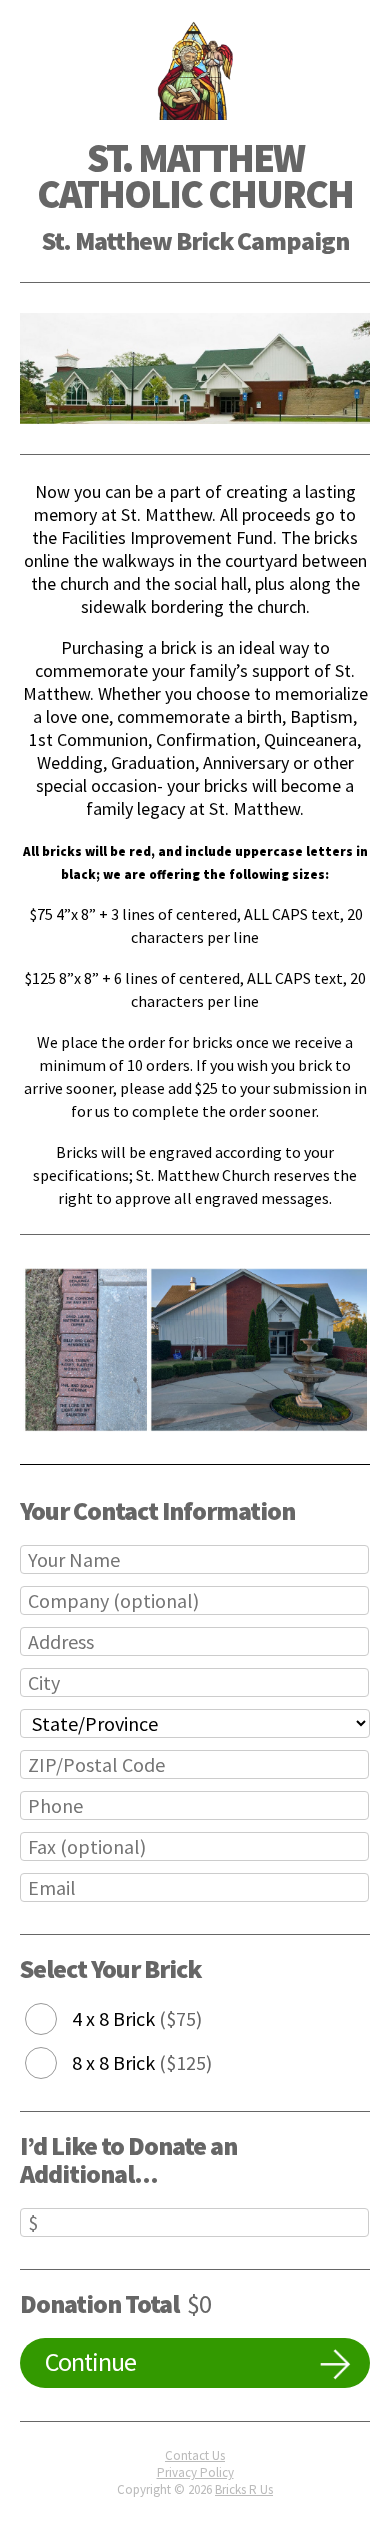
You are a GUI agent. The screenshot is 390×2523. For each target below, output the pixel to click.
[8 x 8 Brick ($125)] (56, 2063)
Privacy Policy (195, 2472)
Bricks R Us (244, 2489)
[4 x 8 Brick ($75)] (56, 2019)
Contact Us (195, 2455)
